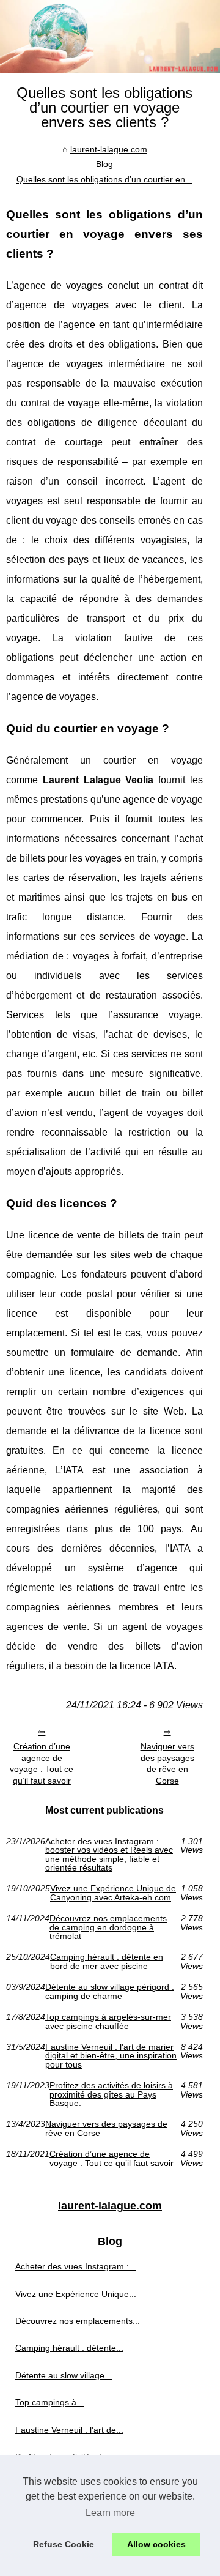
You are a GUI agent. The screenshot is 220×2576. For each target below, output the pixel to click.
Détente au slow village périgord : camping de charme (110, 1991)
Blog (105, 164)
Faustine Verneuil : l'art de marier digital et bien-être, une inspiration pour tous (111, 2056)
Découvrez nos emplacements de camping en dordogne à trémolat (108, 1927)
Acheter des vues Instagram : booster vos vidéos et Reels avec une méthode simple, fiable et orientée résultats (109, 1855)
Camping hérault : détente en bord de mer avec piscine (107, 1961)
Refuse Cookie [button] (64, 2544)
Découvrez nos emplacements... (78, 2321)
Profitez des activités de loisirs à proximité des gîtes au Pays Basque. (111, 2094)
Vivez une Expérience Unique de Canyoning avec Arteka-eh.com (113, 1893)
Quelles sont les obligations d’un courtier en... (105, 179)
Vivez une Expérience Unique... (76, 2294)
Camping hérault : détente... (69, 2348)
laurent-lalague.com (109, 149)
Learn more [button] (110, 2513)
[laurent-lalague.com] (110, 37)
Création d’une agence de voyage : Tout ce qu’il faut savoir (42, 1763)
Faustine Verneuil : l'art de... (69, 2430)
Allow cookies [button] (156, 2544)
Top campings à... (50, 2402)
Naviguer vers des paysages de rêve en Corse (167, 1763)
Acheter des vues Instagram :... (76, 2266)
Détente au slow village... (64, 2375)
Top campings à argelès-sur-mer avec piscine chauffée (108, 2021)
